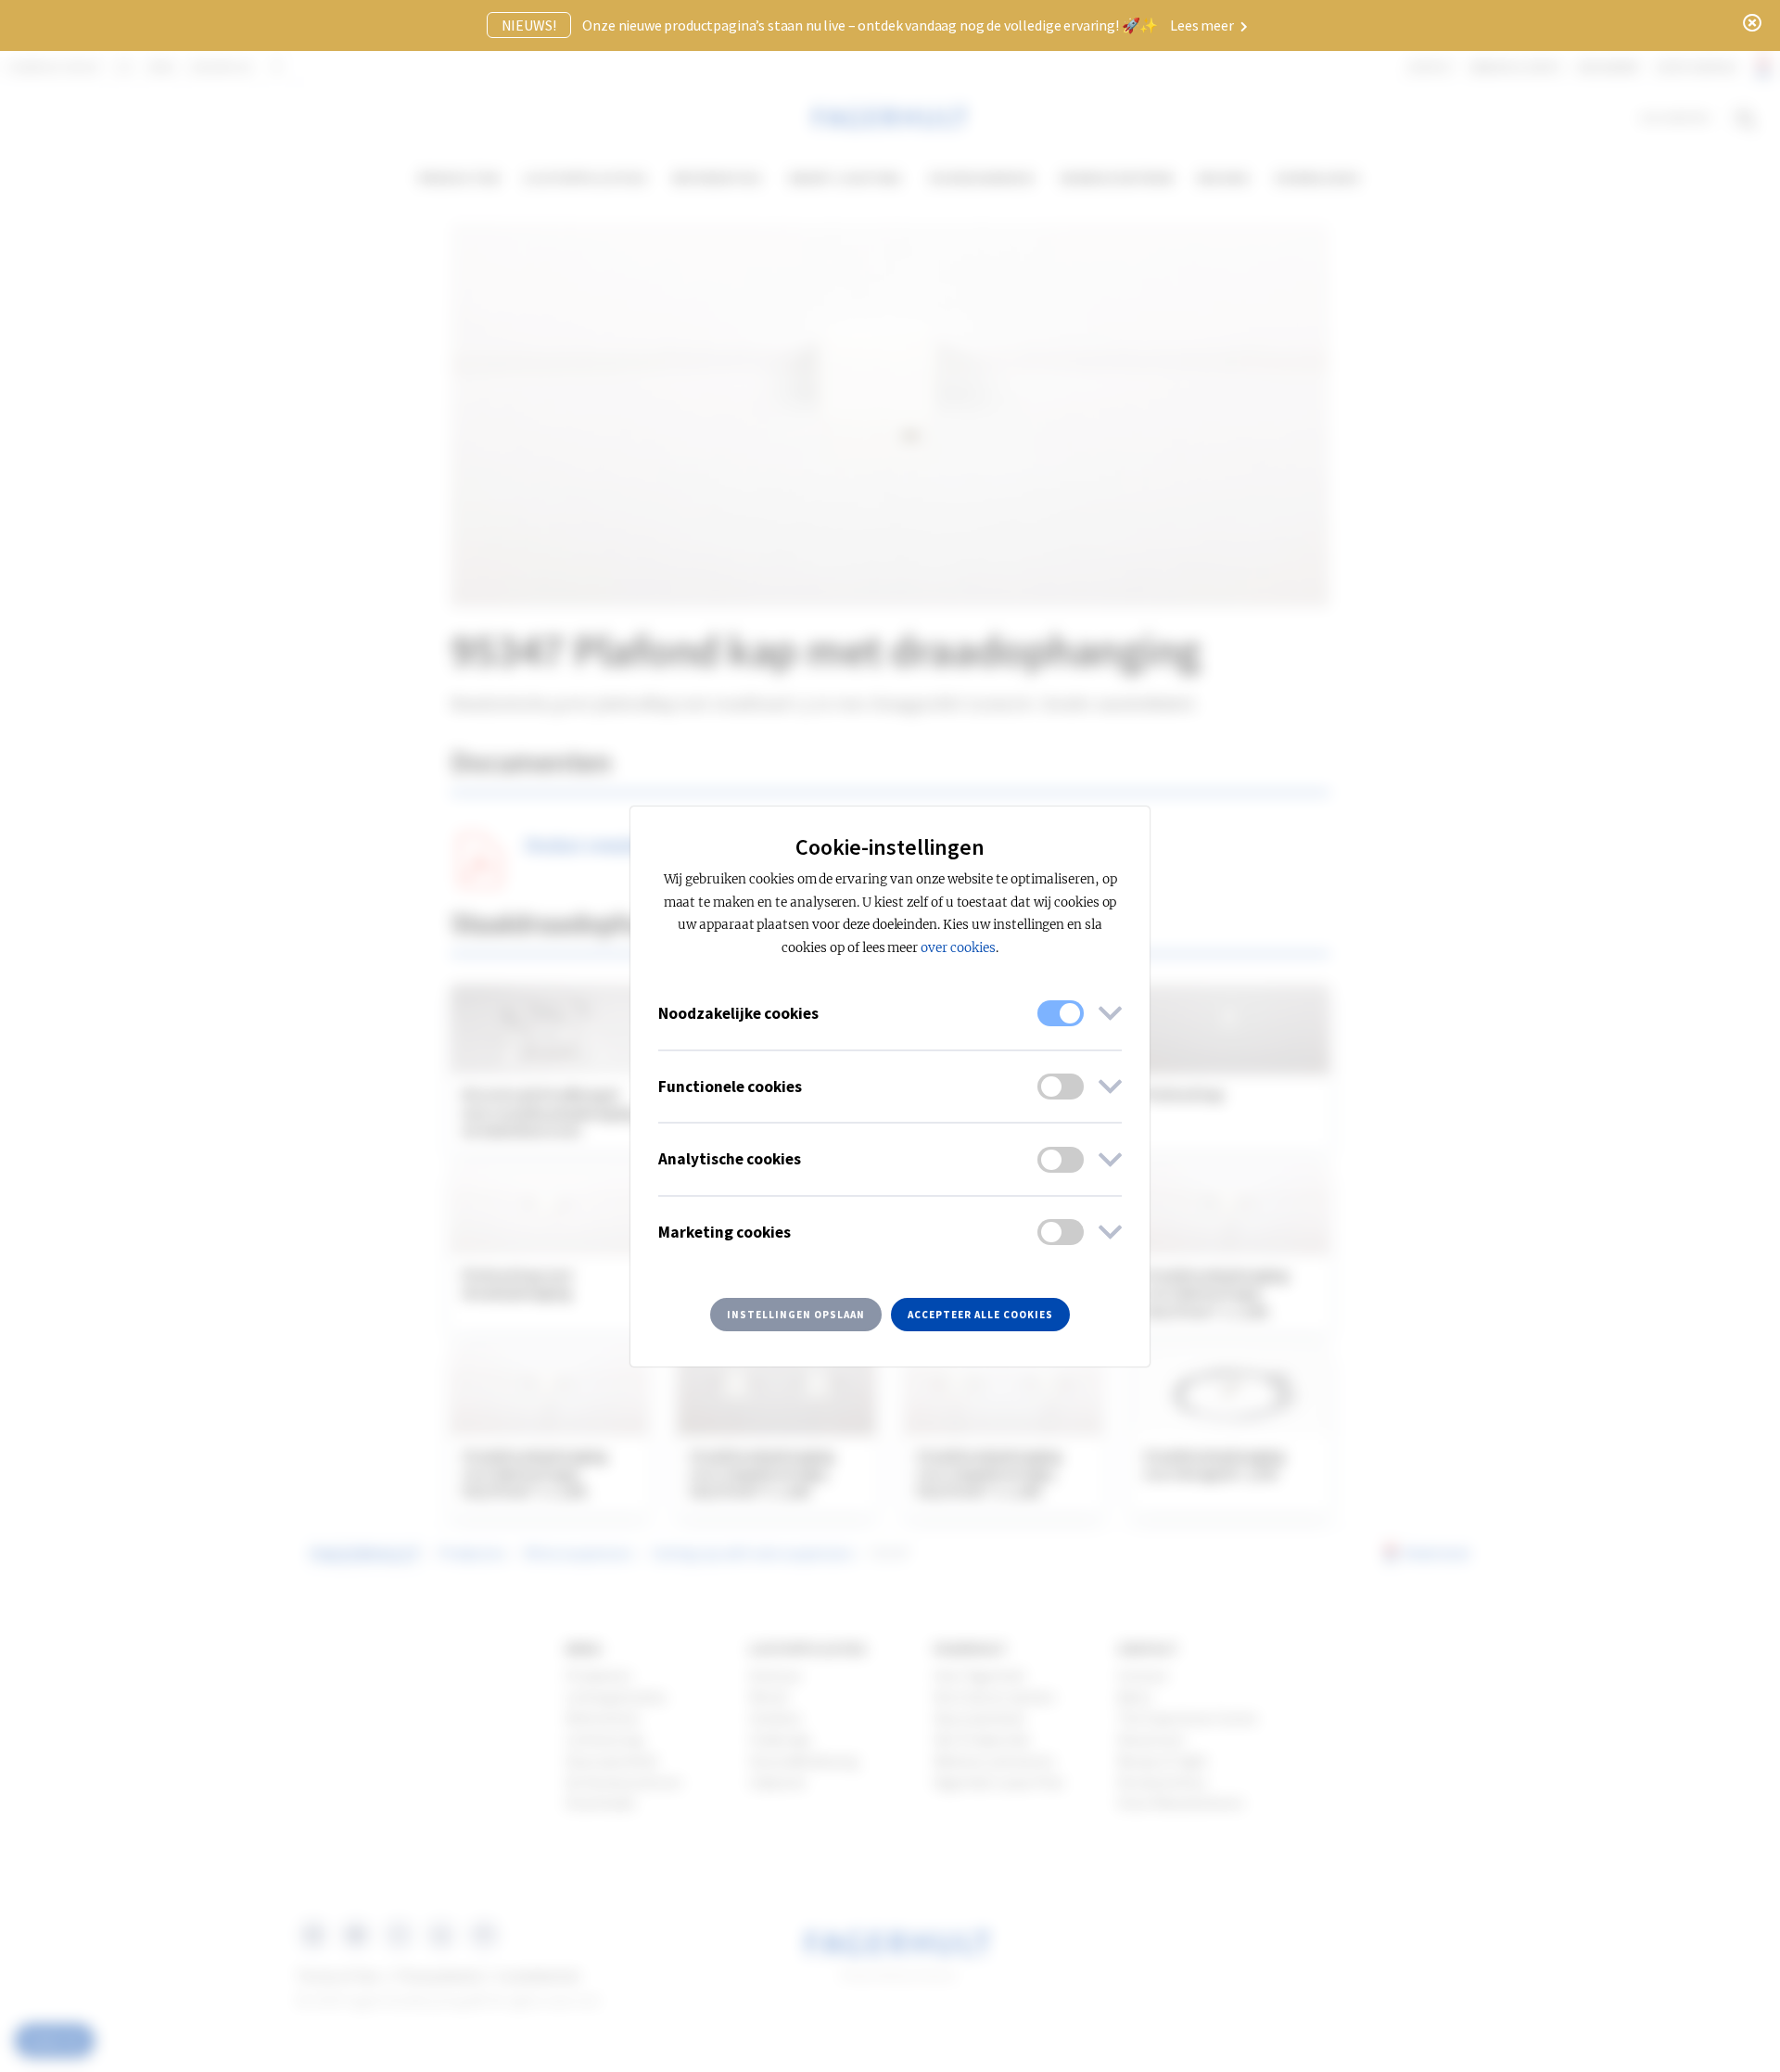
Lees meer (1203, 25)
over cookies (958, 948)
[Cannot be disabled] (1061, 1013)
